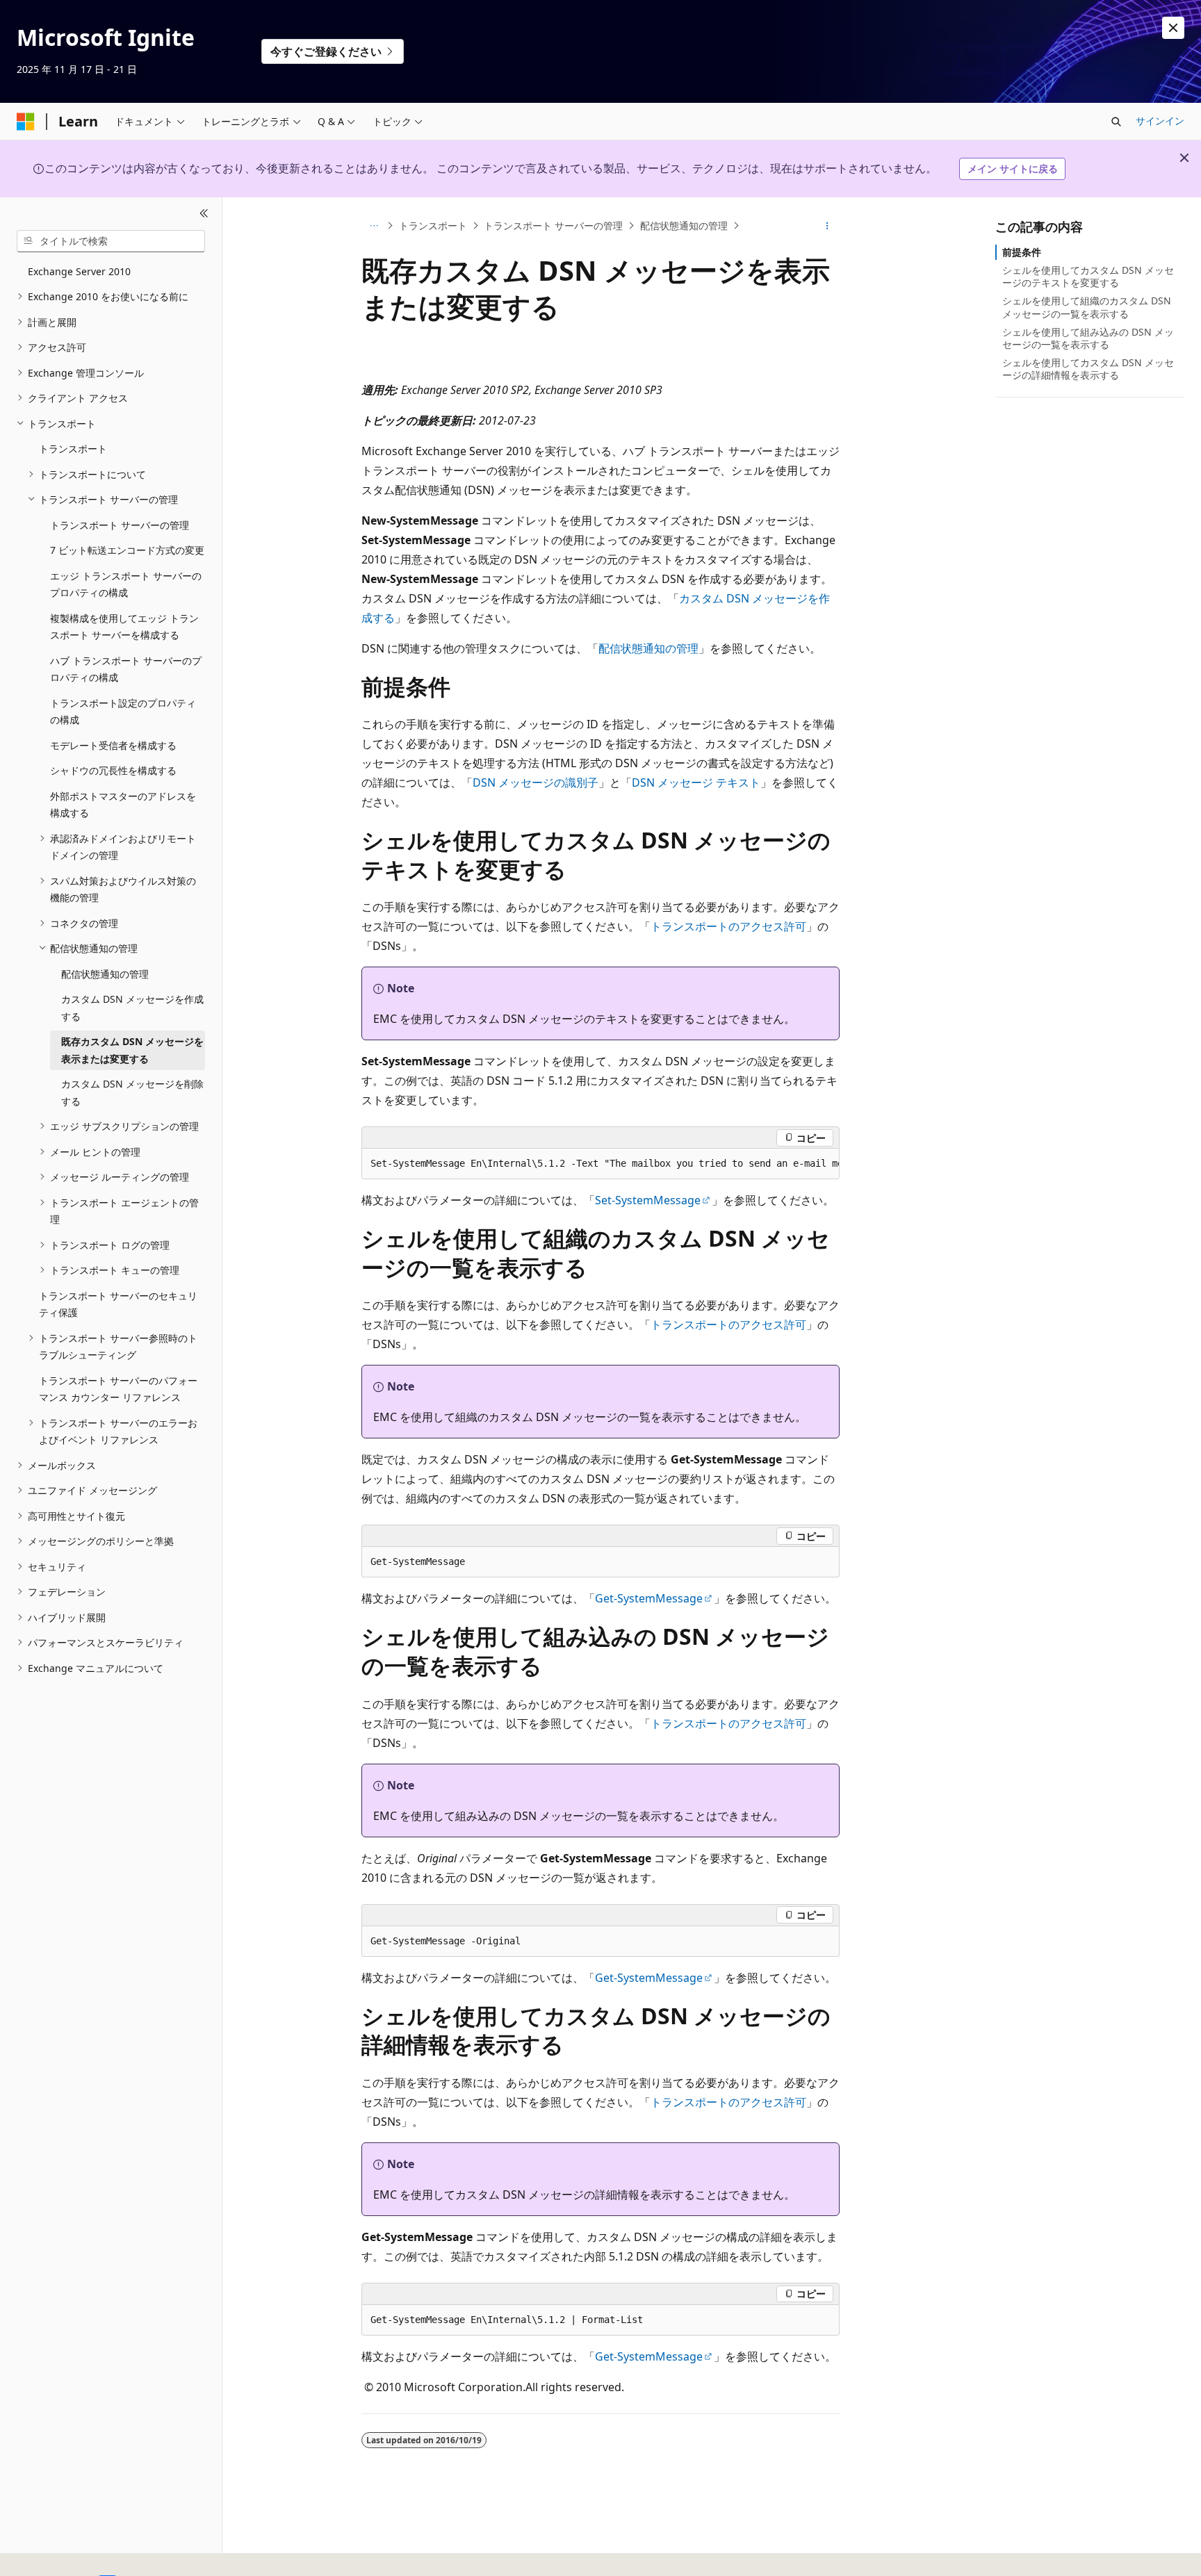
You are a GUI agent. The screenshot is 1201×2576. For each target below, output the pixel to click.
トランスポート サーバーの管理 (553, 225)
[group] (600, 1164)
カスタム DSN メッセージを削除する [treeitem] (132, 1092)
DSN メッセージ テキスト (696, 782)
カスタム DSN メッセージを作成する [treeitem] (132, 1008)
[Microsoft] (26, 122)
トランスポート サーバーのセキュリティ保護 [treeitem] (118, 1304)
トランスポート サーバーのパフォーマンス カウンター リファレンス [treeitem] (118, 1389)
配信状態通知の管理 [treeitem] (105, 974)
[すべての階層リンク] (374, 226)
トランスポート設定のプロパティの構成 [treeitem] (123, 712)
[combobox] (111, 241)
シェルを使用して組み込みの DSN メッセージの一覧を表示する (1088, 338)
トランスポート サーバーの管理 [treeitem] (120, 525)
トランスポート (433, 225)
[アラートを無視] (1173, 28)
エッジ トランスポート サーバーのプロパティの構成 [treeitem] (126, 584)
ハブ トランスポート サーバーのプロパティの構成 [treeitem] (126, 669)
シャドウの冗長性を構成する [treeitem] (113, 770)
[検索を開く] (1116, 122)
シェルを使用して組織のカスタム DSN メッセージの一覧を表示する (1087, 307)
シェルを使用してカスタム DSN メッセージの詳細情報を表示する (1088, 369)
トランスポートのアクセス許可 (728, 926)
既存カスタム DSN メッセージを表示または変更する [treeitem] (132, 1050)
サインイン (1160, 121)
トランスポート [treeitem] (73, 449)
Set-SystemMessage (648, 1200)
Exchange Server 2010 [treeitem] (79, 271)
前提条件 (1022, 252)
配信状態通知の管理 (684, 225)
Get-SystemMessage (649, 1598)
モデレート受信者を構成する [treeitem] (113, 745)
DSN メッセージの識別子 (536, 782)
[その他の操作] (827, 226)
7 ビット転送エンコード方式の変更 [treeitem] (127, 550)
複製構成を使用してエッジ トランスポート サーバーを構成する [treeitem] (124, 627)
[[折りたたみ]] (204, 214)
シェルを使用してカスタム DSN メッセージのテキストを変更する (1088, 276)
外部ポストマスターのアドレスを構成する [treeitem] (123, 805)
